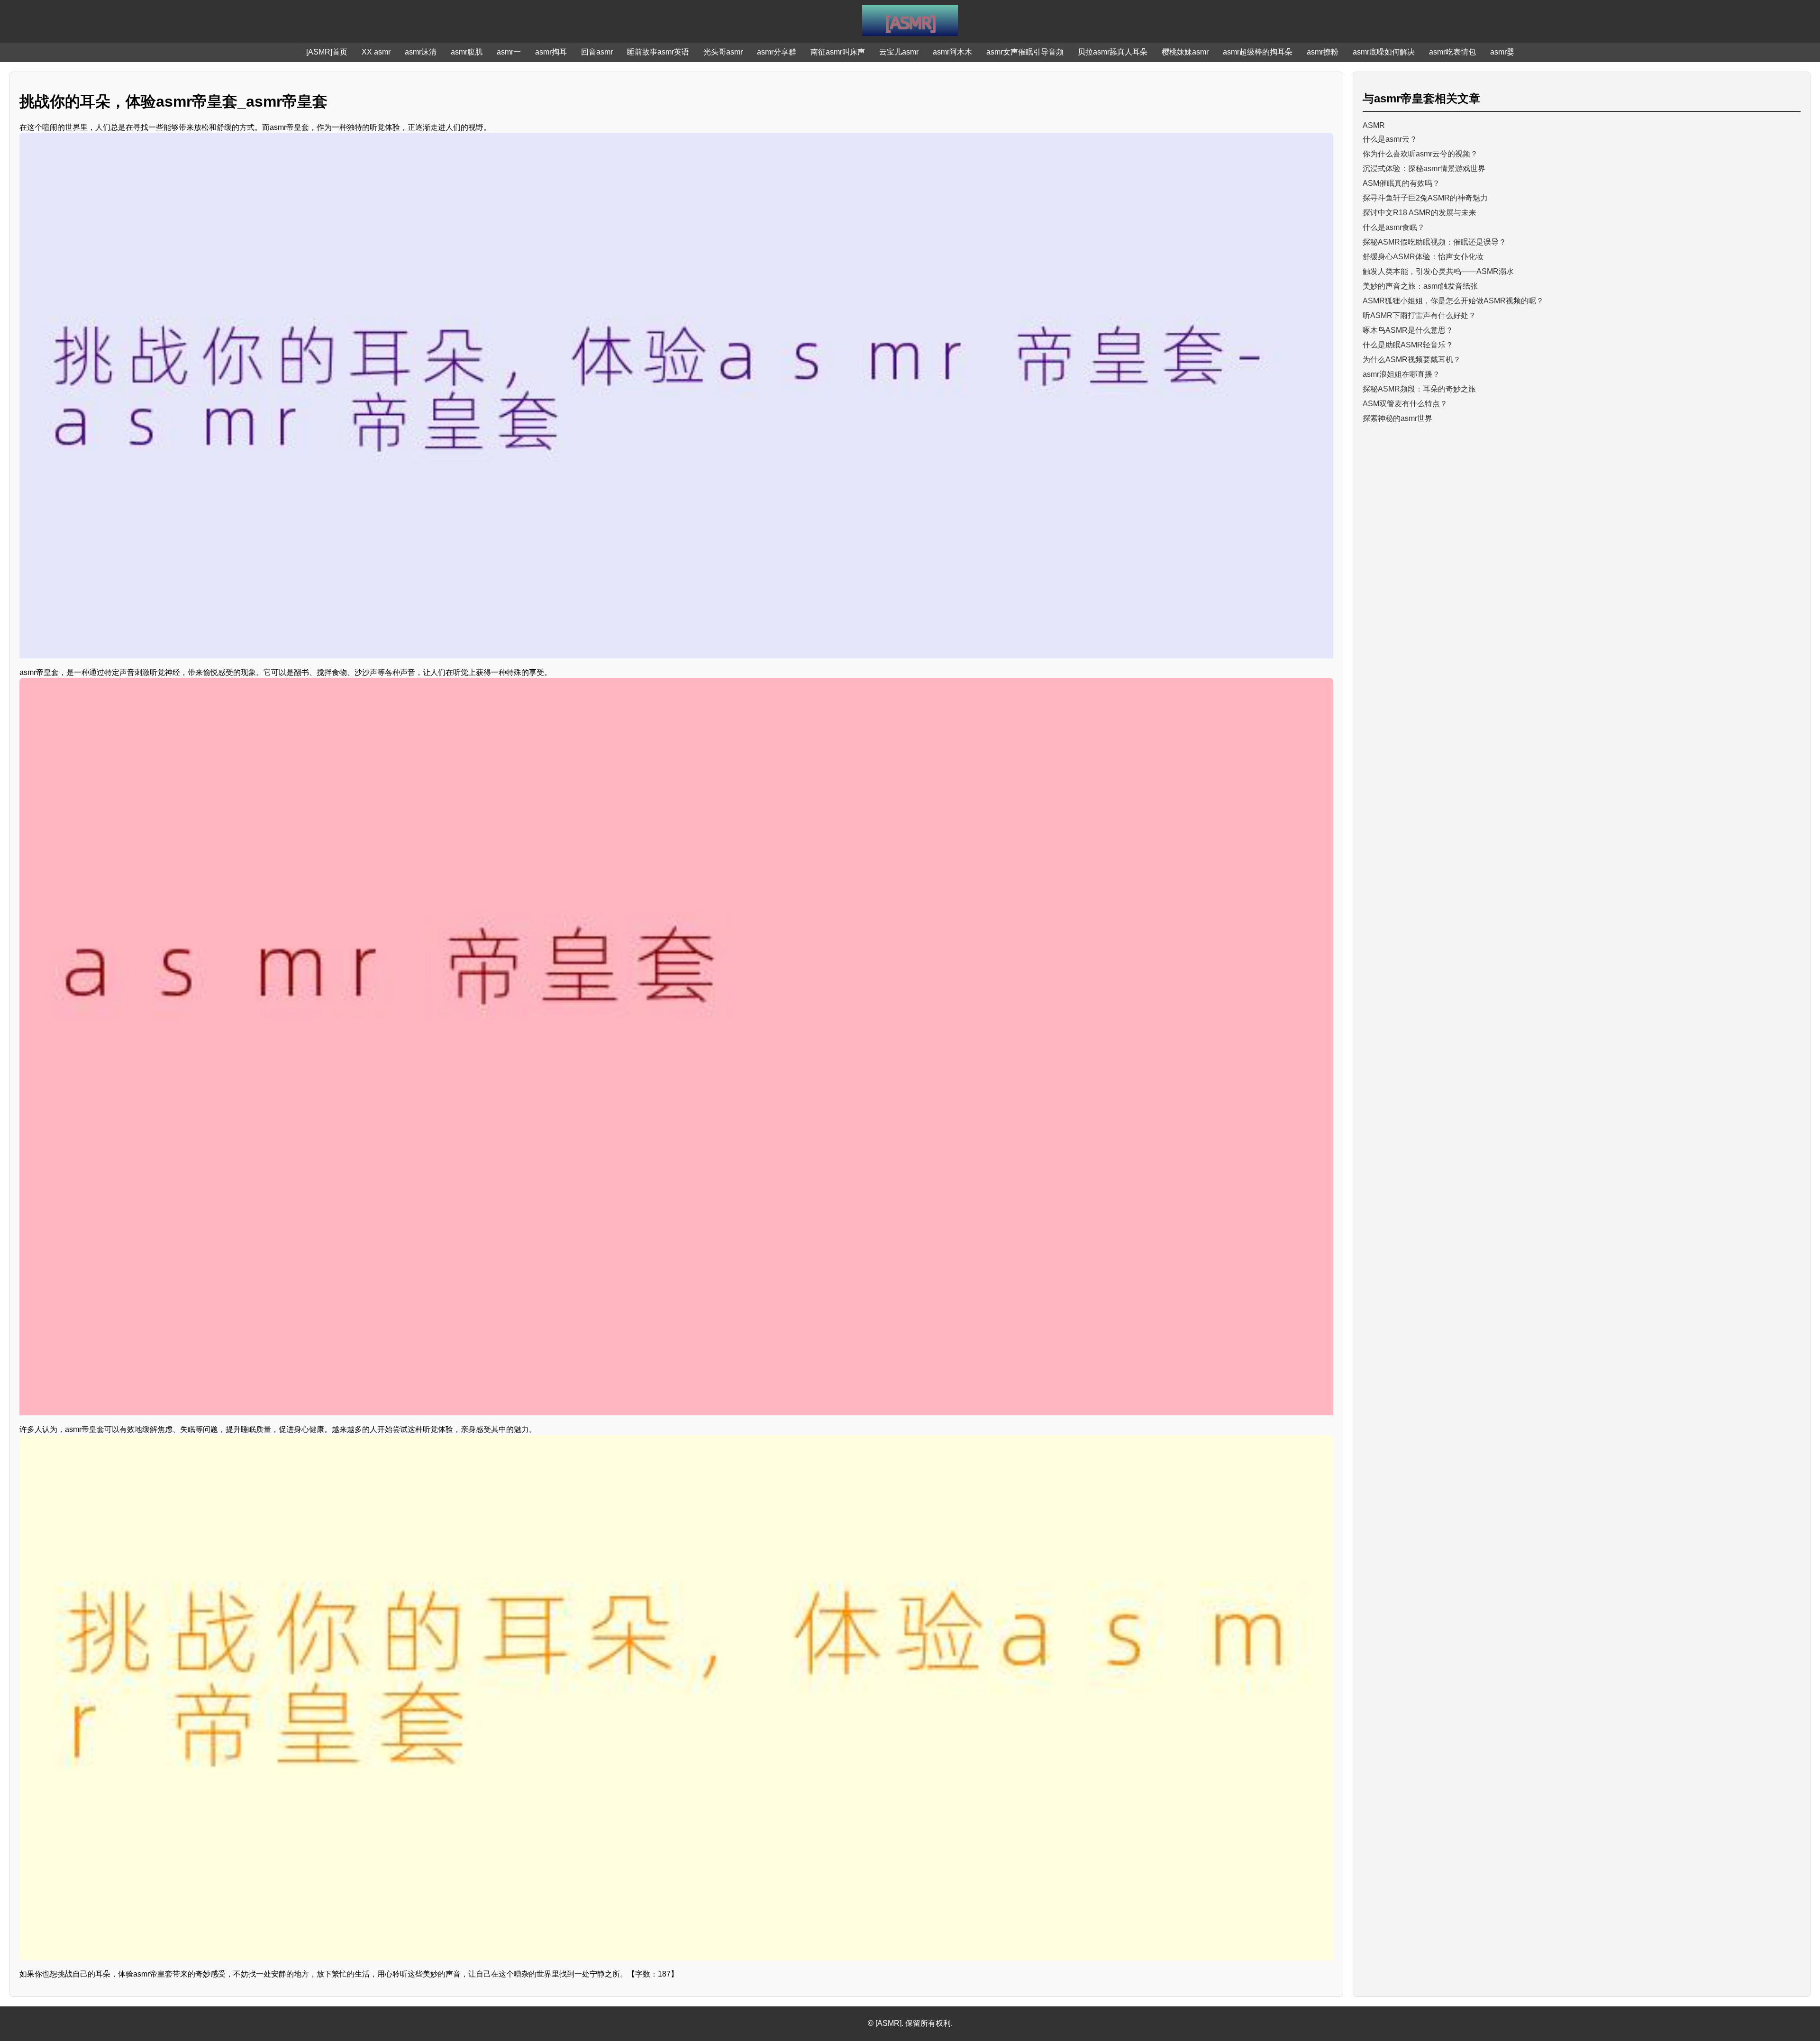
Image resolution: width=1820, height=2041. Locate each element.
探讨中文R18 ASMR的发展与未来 (1420, 213)
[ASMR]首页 (327, 52)
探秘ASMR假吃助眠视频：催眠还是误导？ (1434, 242)
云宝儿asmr (899, 52)
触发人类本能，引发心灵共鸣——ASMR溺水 (1438, 271)
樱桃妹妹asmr (1185, 52)
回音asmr (597, 52)
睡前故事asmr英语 (658, 52)
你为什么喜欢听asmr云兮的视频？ (1420, 154)
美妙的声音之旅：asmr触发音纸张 (1420, 286)
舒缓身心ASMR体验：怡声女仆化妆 (1423, 257)
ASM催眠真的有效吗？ (1401, 183)
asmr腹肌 (467, 52)
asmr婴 (1502, 52)
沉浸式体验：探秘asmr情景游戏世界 (1424, 169)
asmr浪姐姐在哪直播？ (1401, 374)
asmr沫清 (421, 52)
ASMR (1374, 125)
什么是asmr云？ (1390, 139)
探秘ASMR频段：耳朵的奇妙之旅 (1419, 389)
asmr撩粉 (1323, 52)
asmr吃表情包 (1452, 52)
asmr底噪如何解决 (1384, 52)
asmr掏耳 (551, 52)
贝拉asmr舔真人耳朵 (1113, 52)
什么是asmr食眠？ (1394, 227)
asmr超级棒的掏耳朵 (1258, 52)
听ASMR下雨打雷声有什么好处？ (1419, 315)
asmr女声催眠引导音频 (1025, 52)
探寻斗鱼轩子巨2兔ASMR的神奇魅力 (1425, 198)
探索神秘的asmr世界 (1397, 418)
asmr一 (509, 52)
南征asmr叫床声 (838, 52)
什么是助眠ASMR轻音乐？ (1408, 345)
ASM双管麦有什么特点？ (1405, 404)
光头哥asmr (723, 52)
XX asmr (376, 52)
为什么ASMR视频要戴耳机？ (1412, 360)
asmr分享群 (777, 52)
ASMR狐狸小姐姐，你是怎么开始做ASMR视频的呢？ (1453, 301)
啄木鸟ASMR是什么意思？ (1408, 330)
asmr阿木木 (952, 52)
